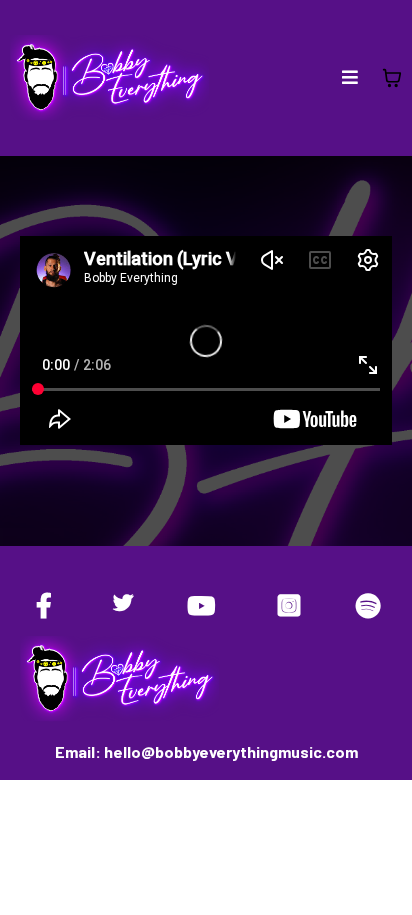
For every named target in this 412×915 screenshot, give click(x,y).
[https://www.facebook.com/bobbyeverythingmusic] (49, 605)
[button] (350, 78)
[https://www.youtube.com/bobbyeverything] (206, 605)
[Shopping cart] (392, 78)
